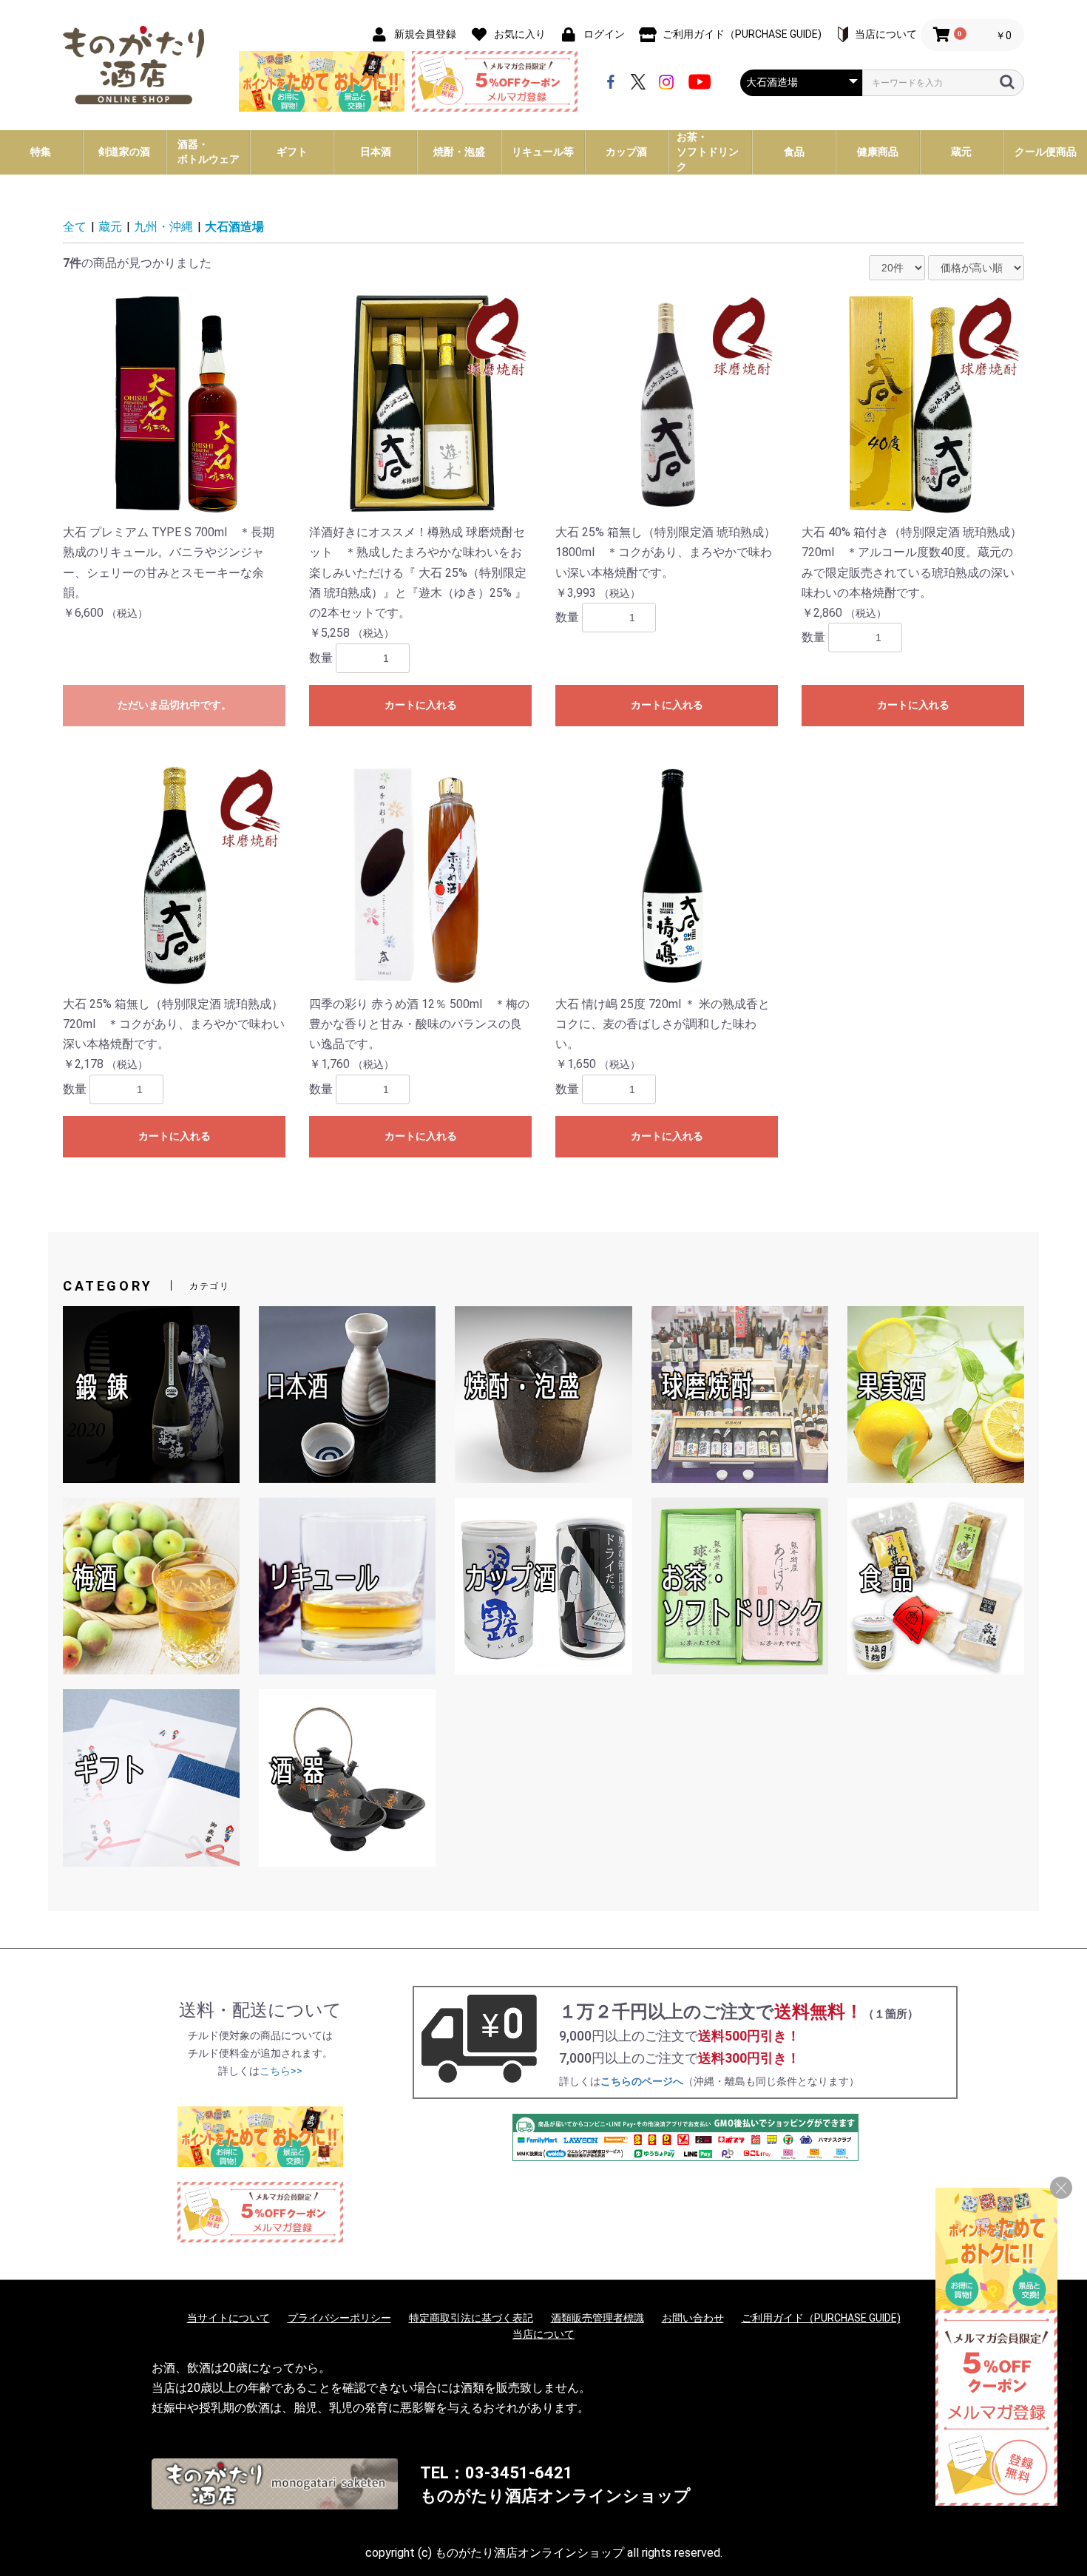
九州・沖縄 (163, 227)
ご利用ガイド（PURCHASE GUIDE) (821, 2318)
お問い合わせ (693, 2318)
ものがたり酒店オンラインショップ (555, 2496)
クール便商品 (1046, 152)
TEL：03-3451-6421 (497, 2473)
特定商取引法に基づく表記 (471, 2318)
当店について (543, 2334)
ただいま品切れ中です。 (175, 705)
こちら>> (281, 2071)
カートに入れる (421, 705)
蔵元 (110, 227)
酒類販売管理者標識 (597, 2318)
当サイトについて (228, 2318)
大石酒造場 (234, 227)
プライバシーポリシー (339, 2318)
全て (75, 227)
